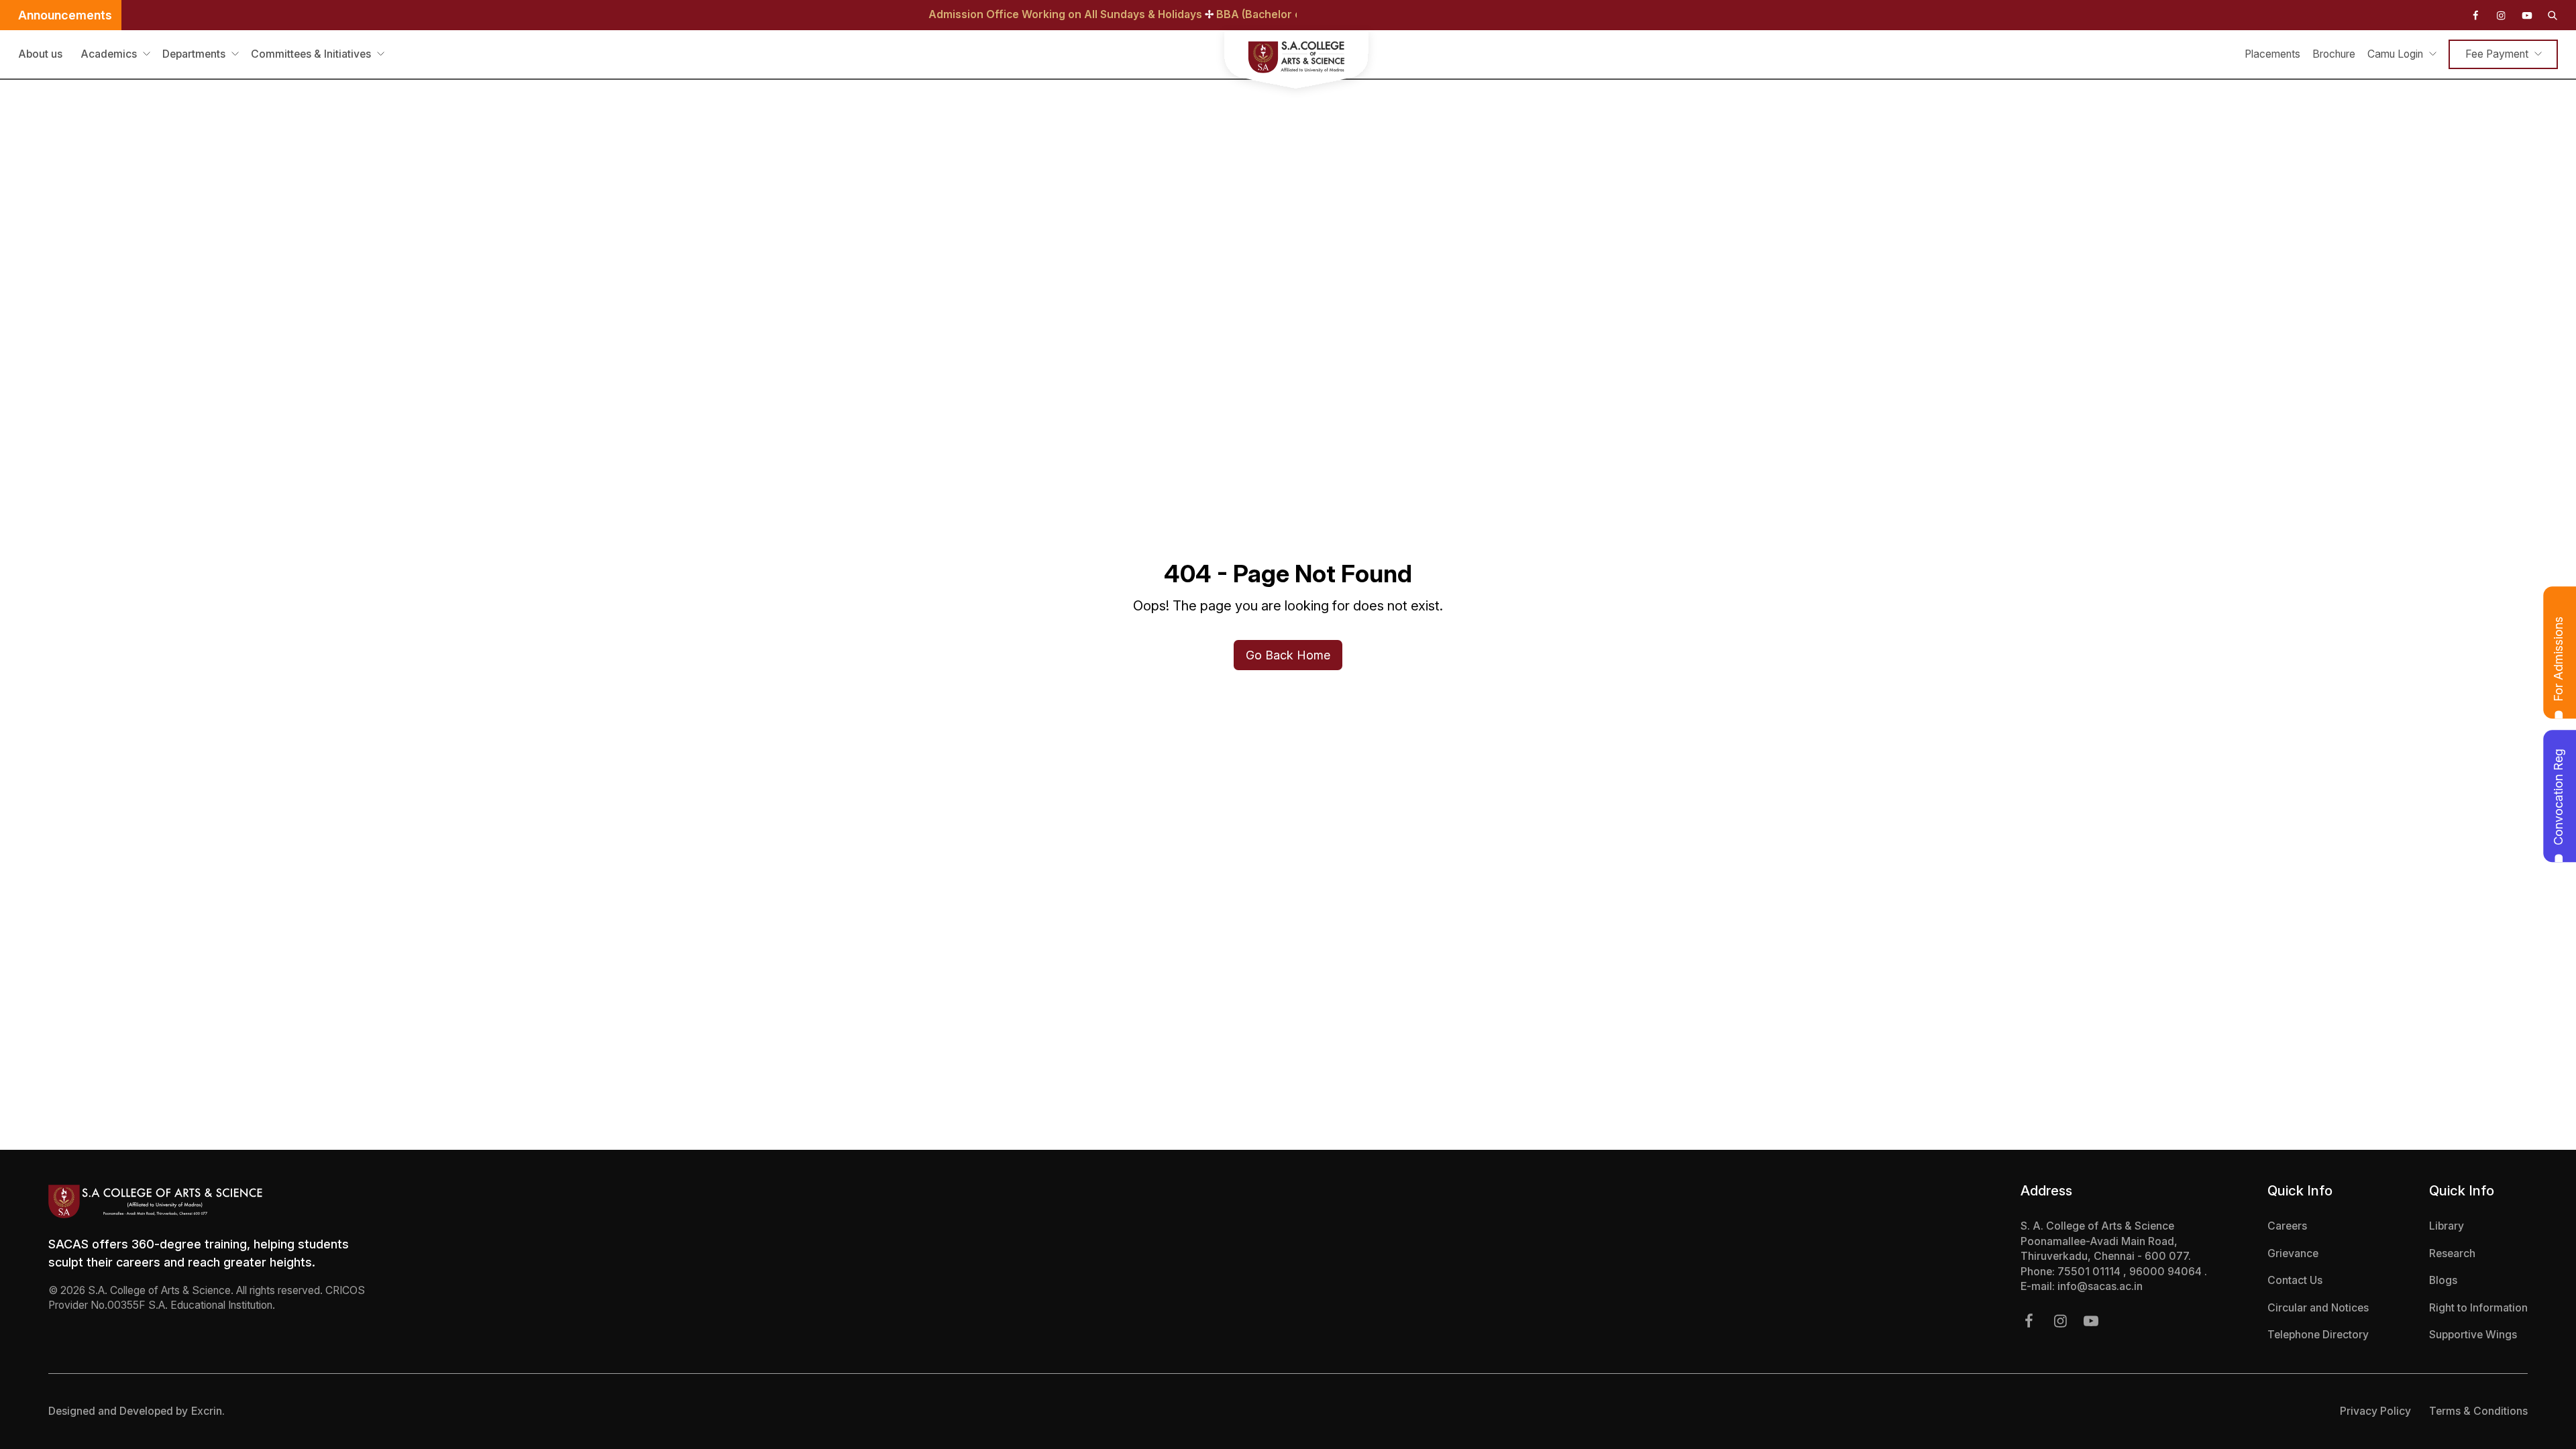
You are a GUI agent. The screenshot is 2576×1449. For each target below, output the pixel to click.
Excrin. (208, 1411)
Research (2452, 1253)
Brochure (2334, 54)
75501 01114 (2090, 1272)
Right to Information (2478, 1308)
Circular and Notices (2318, 1308)
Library (2447, 1226)
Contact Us (2295, 1280)
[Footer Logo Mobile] (211, 1201)
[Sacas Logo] (1288, 62)
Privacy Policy (2375, 1411)
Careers (2287, 1226)
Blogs (2443, 1280)
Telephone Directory (2318, 1335)
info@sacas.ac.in (2100, 1286)
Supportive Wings (2473, 1335)
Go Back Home (1288, 655)
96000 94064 (2167, 1272)
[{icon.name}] (2475, 15)
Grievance (2293, 1253)
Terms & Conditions (2478, 1411)
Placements (2272, 54)
